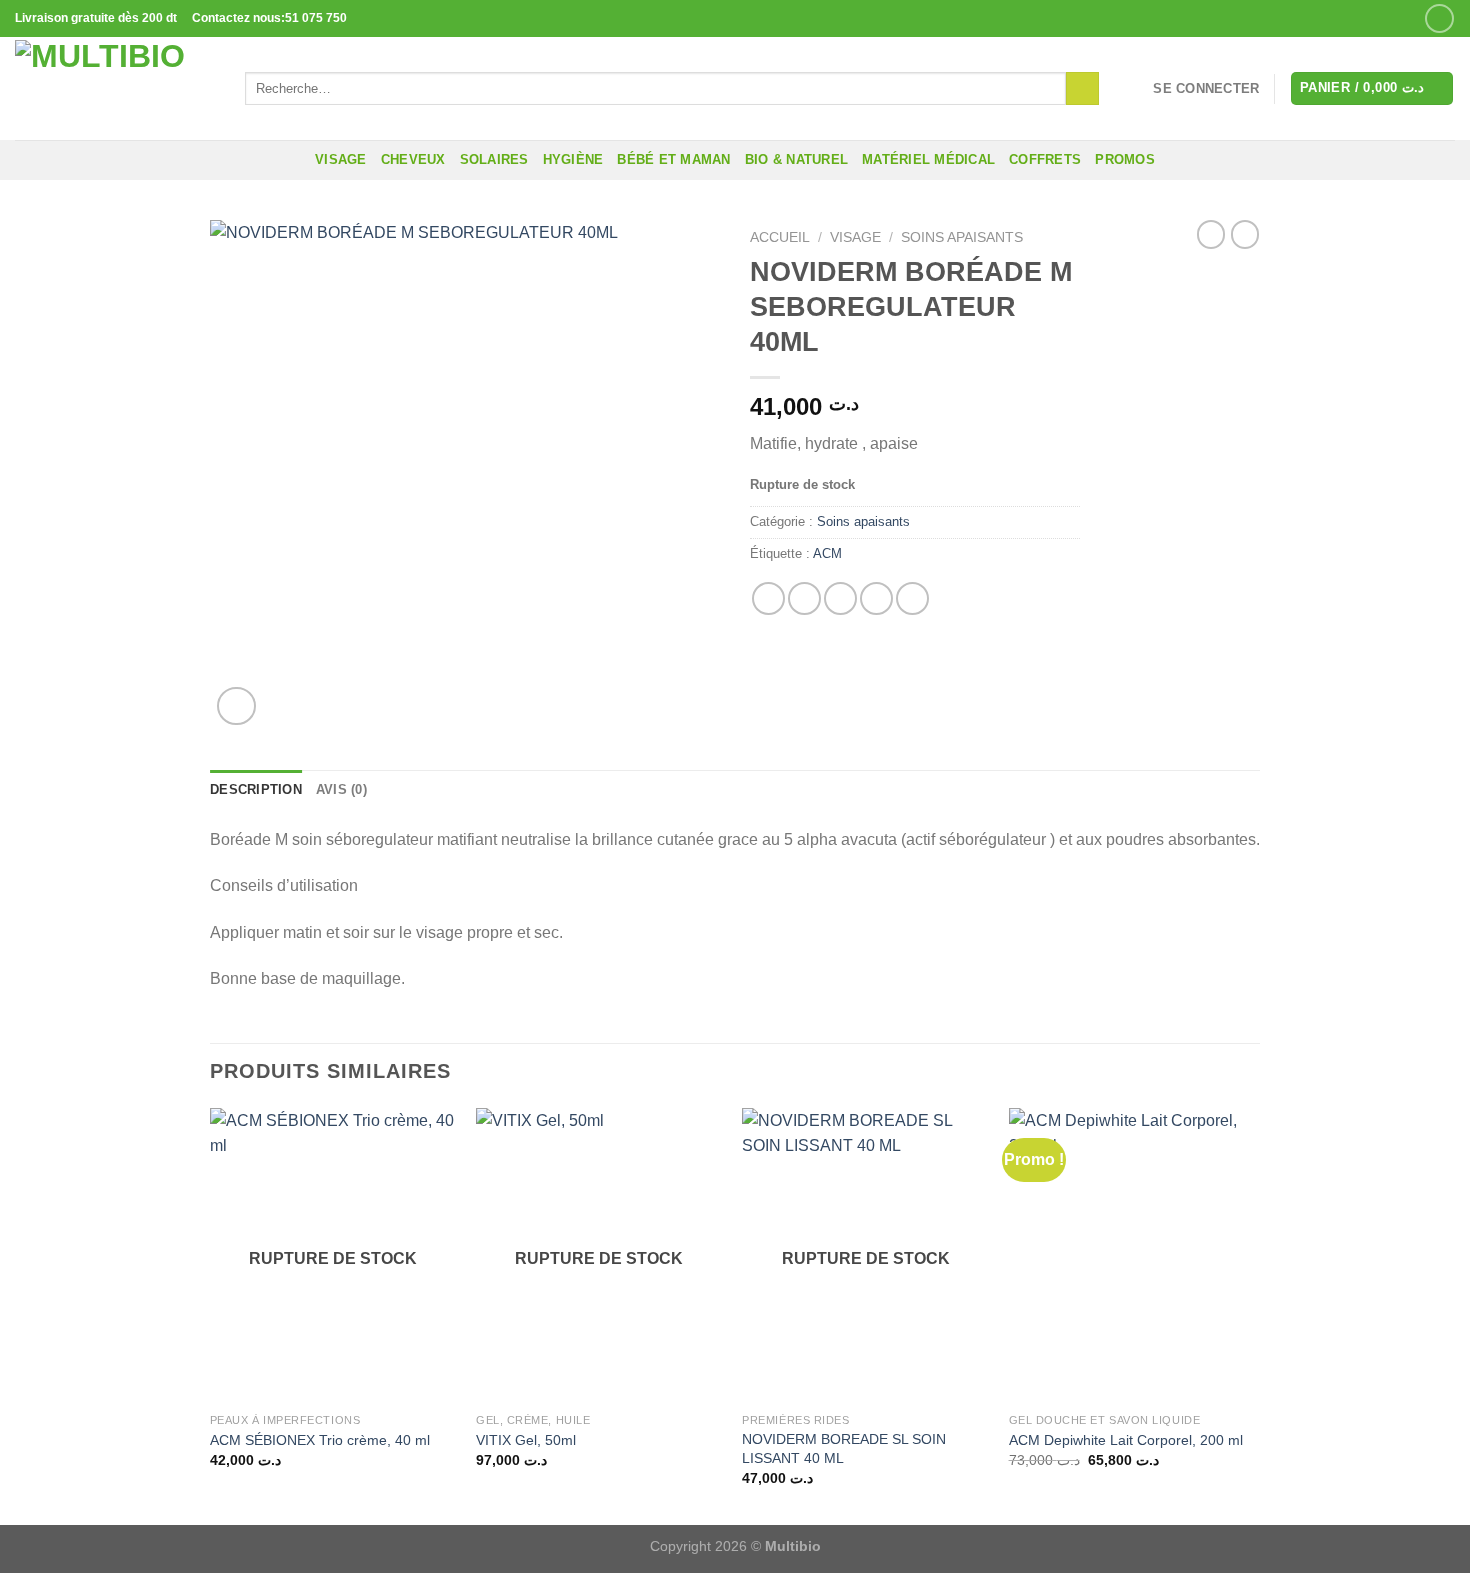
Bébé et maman (673, 159)
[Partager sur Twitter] (804, 598)
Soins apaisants (962, 237)
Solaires (494, 159)
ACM (827, 553)
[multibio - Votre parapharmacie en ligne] (115, 88)
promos (1125, 159)
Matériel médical (928, 159)
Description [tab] (256, 789)
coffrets (1045, 159)
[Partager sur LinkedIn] (912, 598)
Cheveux (413, 159)
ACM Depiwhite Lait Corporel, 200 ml (1126, 1440)
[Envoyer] (1082, 89)
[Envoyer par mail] (840, 598)
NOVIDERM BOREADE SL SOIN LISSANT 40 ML (844, 1448)
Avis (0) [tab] (341, 789)
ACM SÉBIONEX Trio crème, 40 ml (320, 1440)
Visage (341, 159)
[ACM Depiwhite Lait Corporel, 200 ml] (1132, 1256)
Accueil (780, 237)
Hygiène (573, 159)
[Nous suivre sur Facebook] (1439, 18)
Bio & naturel (796, 159)
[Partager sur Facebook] (768, 598)
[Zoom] (236, 706)
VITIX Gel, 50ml (526, 1440)
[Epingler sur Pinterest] (876, 598)
